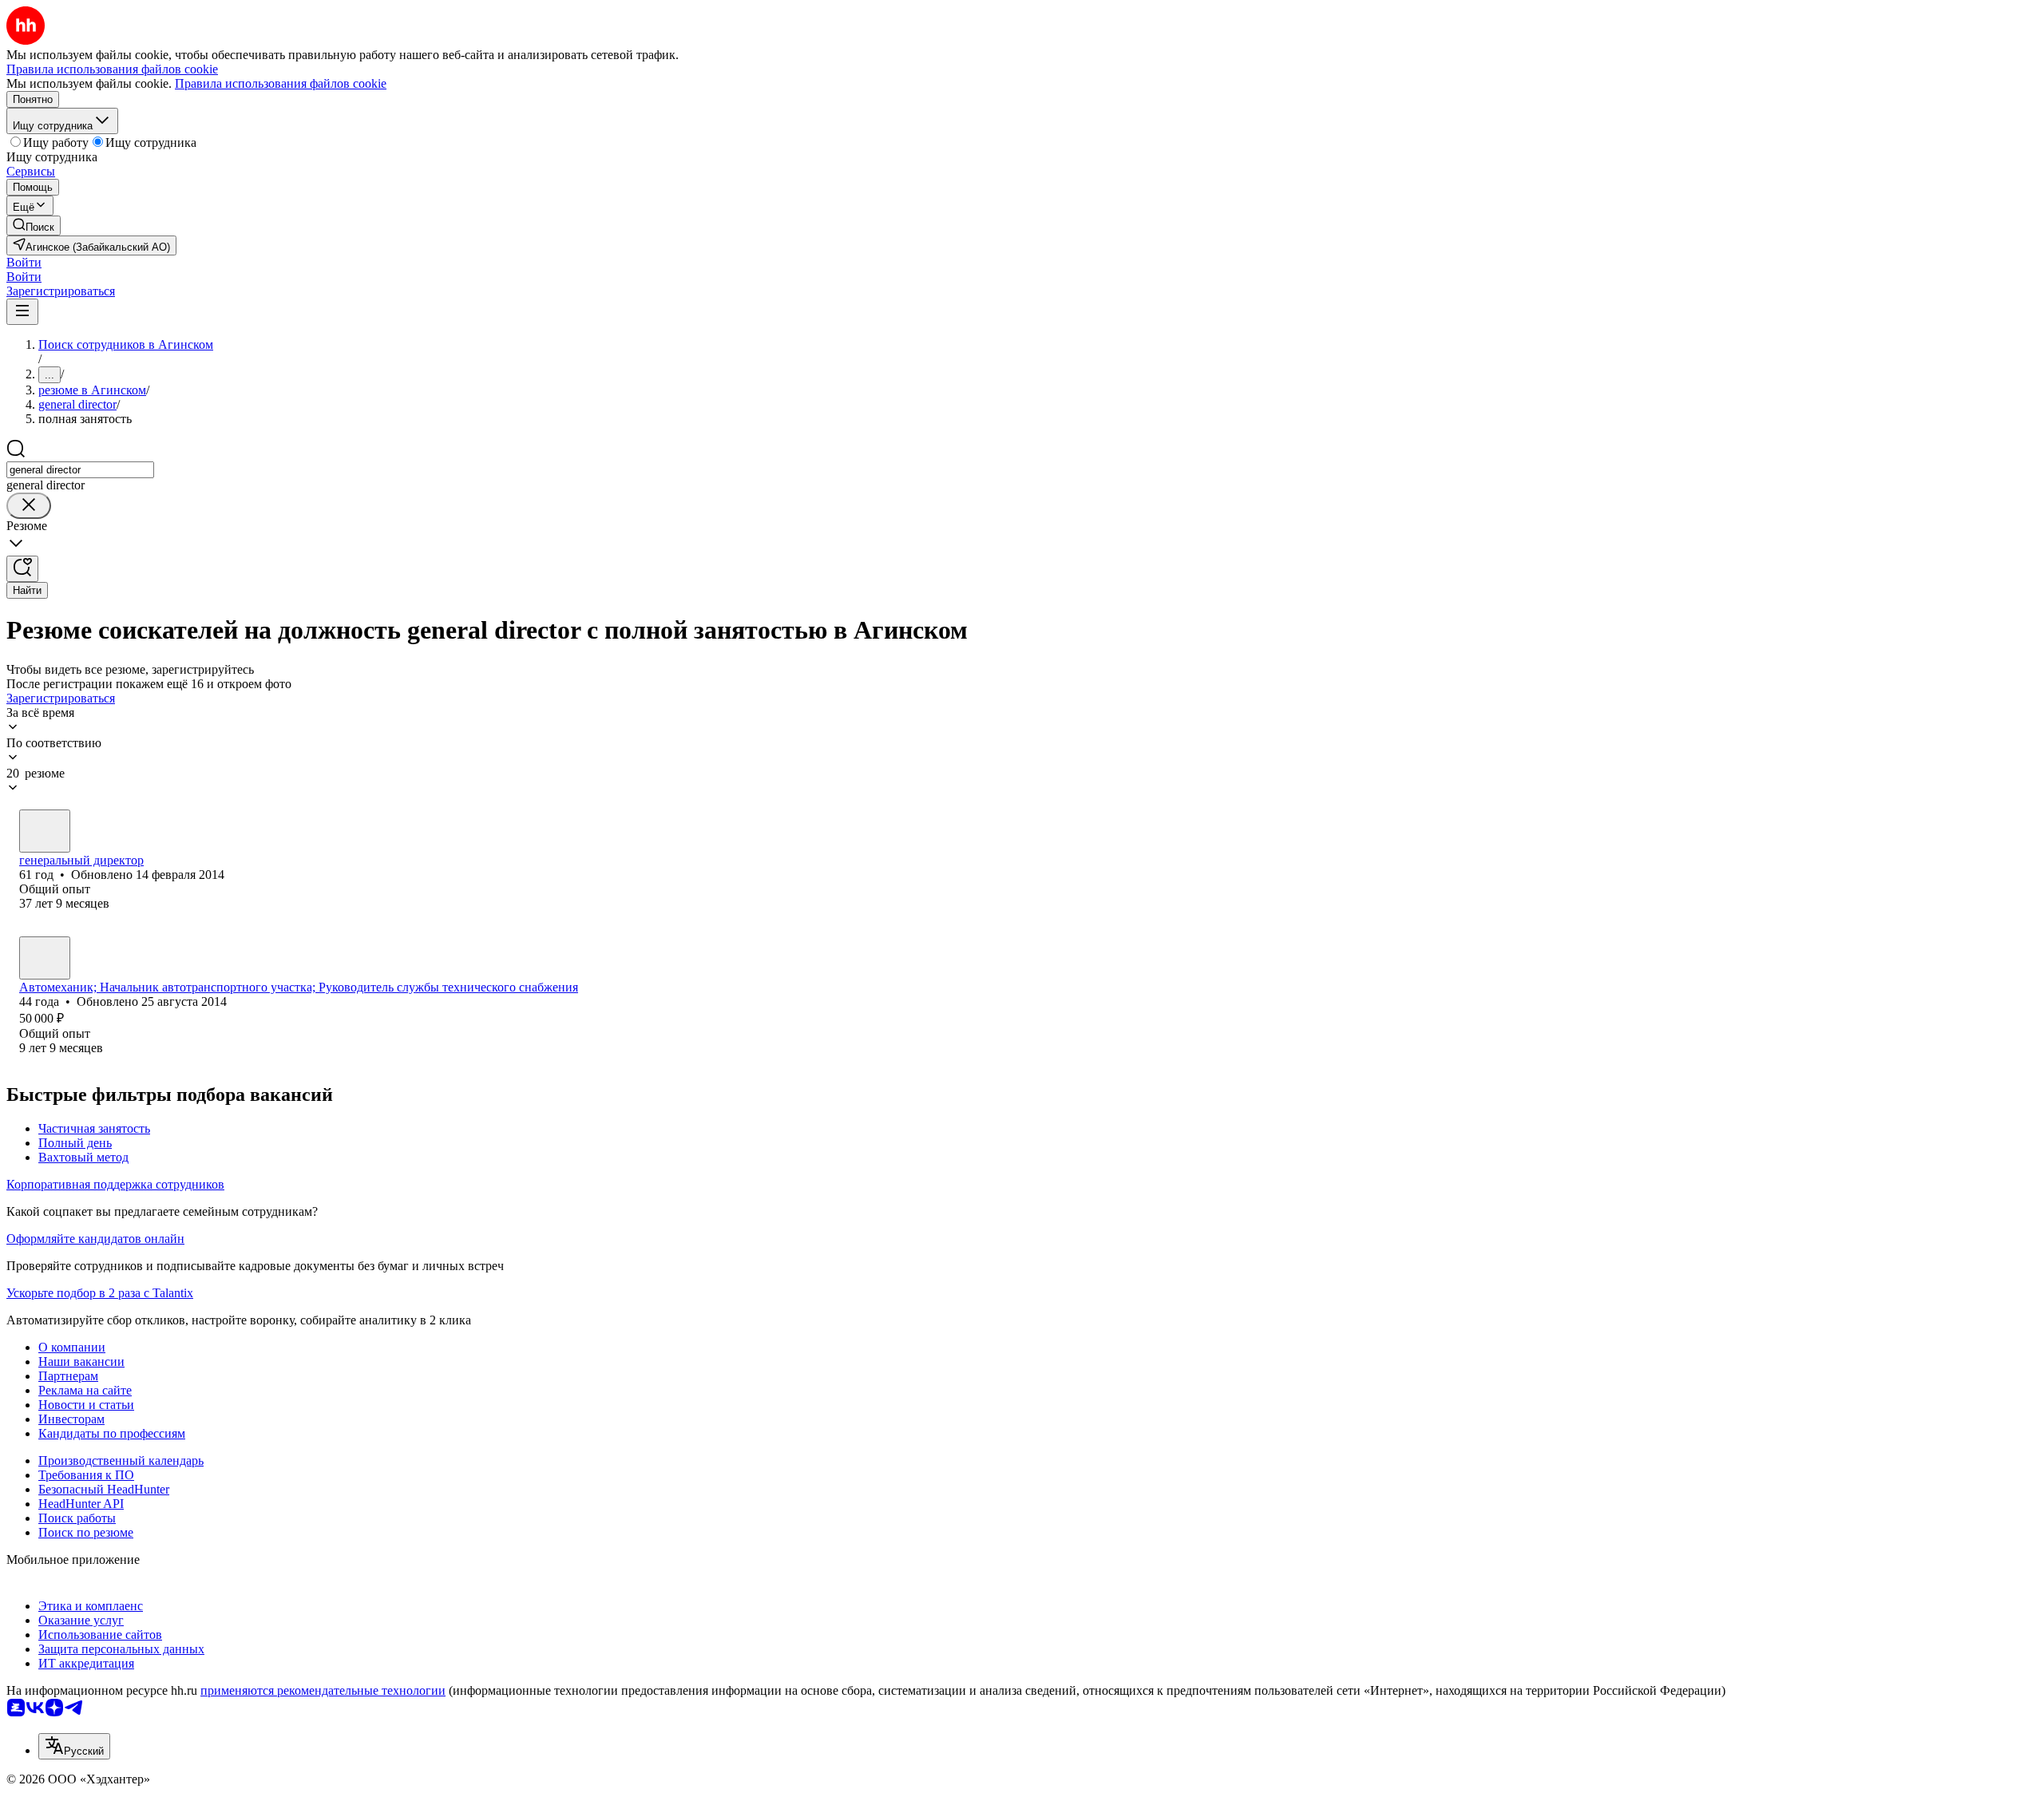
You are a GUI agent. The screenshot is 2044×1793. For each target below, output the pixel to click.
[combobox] (80, 470)
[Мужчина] (45, 831)
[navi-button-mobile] (22, 312)
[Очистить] (29, 506)
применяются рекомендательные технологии (323, 1690)
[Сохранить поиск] (22, 569)
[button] (24, 262)
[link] (34, 226)
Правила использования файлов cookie (281, 83)
